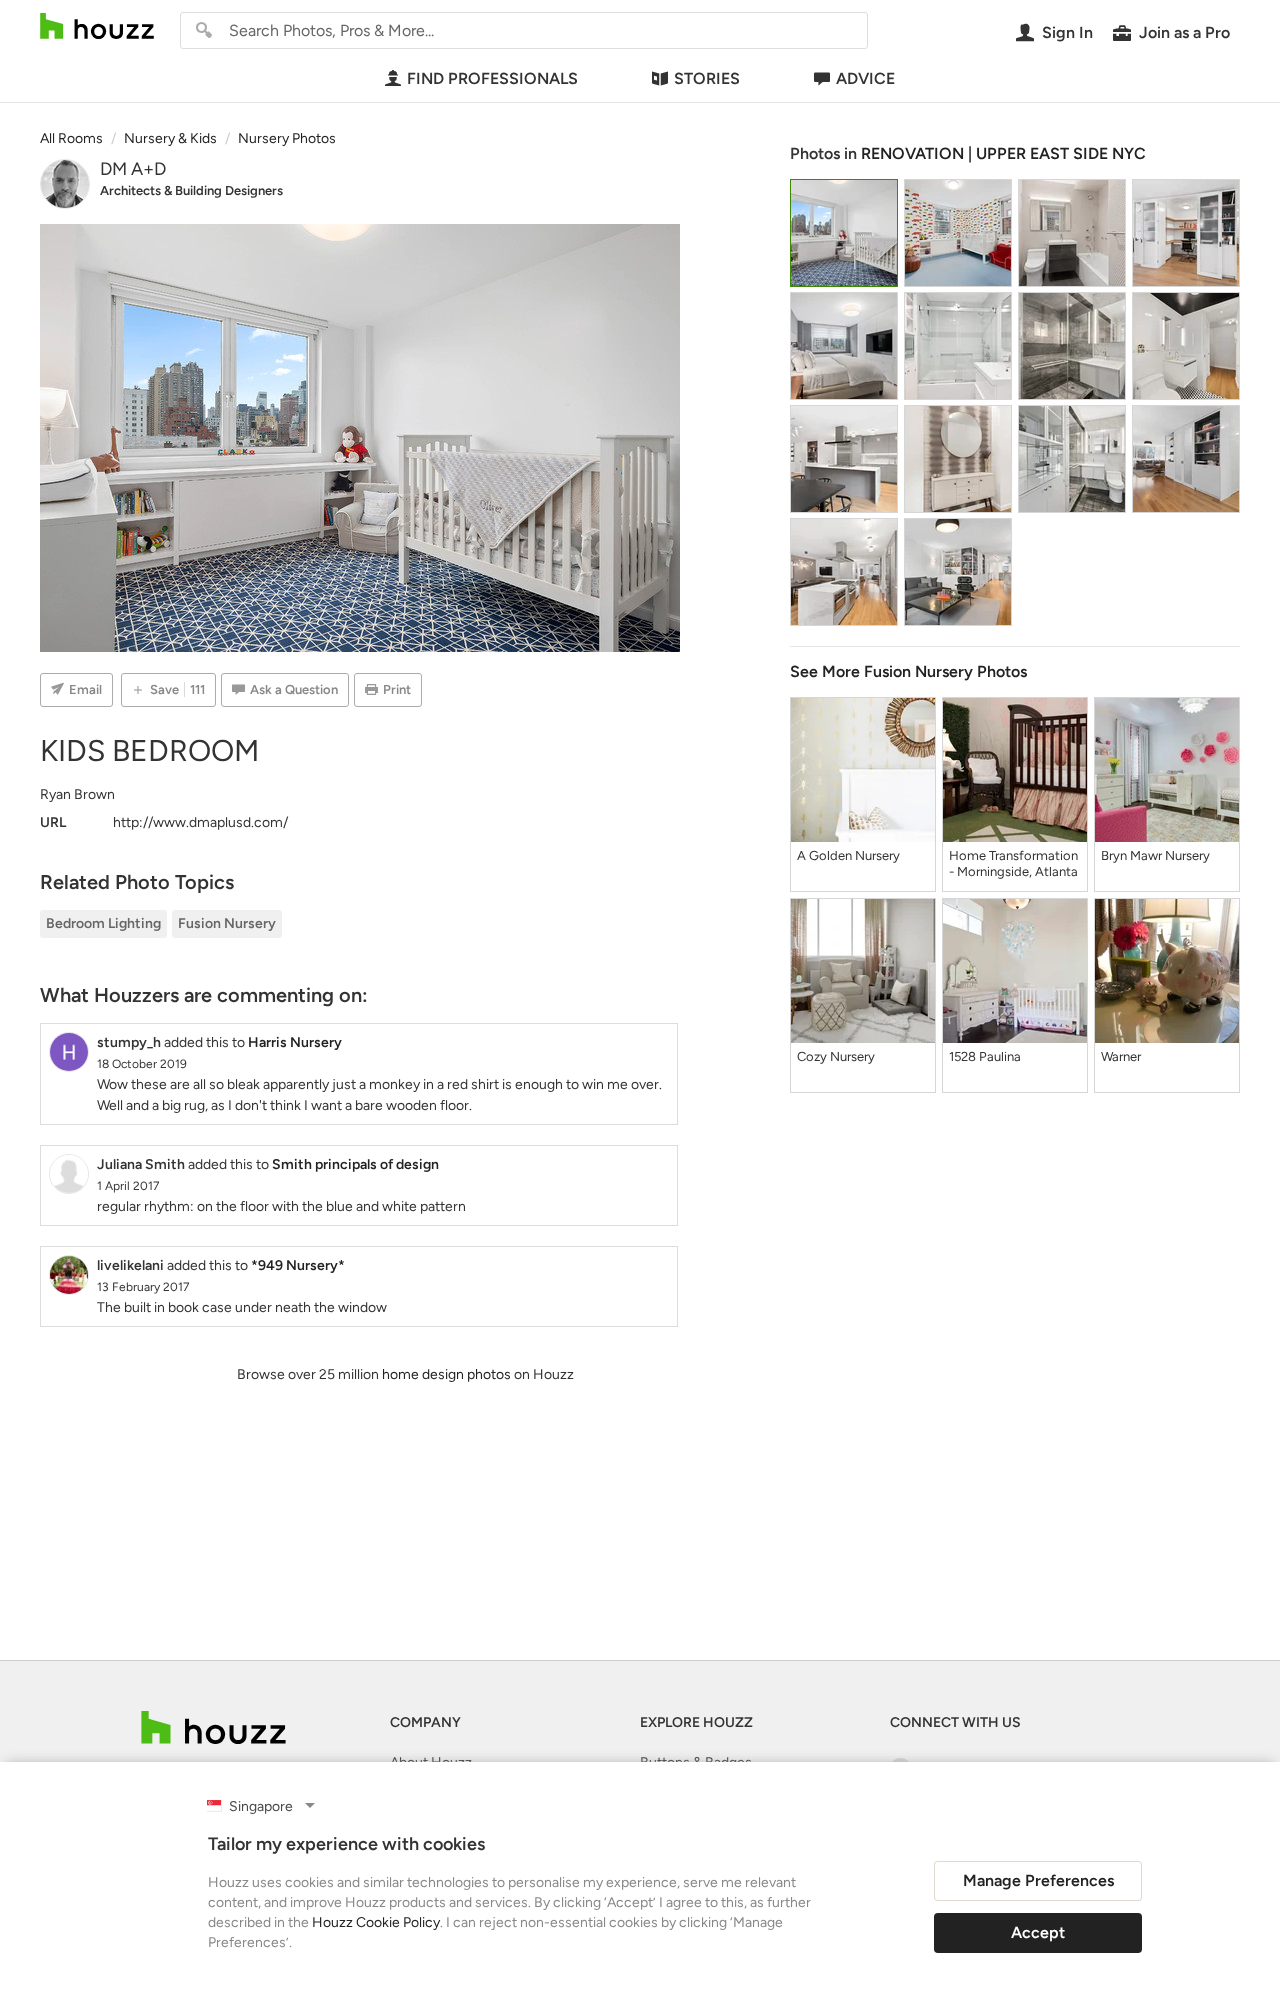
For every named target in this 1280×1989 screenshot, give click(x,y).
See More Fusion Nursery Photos (908, 671)
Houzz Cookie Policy (376, 1922)
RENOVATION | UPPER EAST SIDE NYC (1003, 153)
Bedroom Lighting (103, 923)
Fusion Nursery (227, 923)
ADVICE (865, 78)
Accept (1038, 1932)
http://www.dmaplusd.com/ (200, 822)
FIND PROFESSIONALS (492, 78)
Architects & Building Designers (191, 190)
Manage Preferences (1038, 1880)
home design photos (446, 1374)
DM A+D (133, 169)
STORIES (707, 78)
